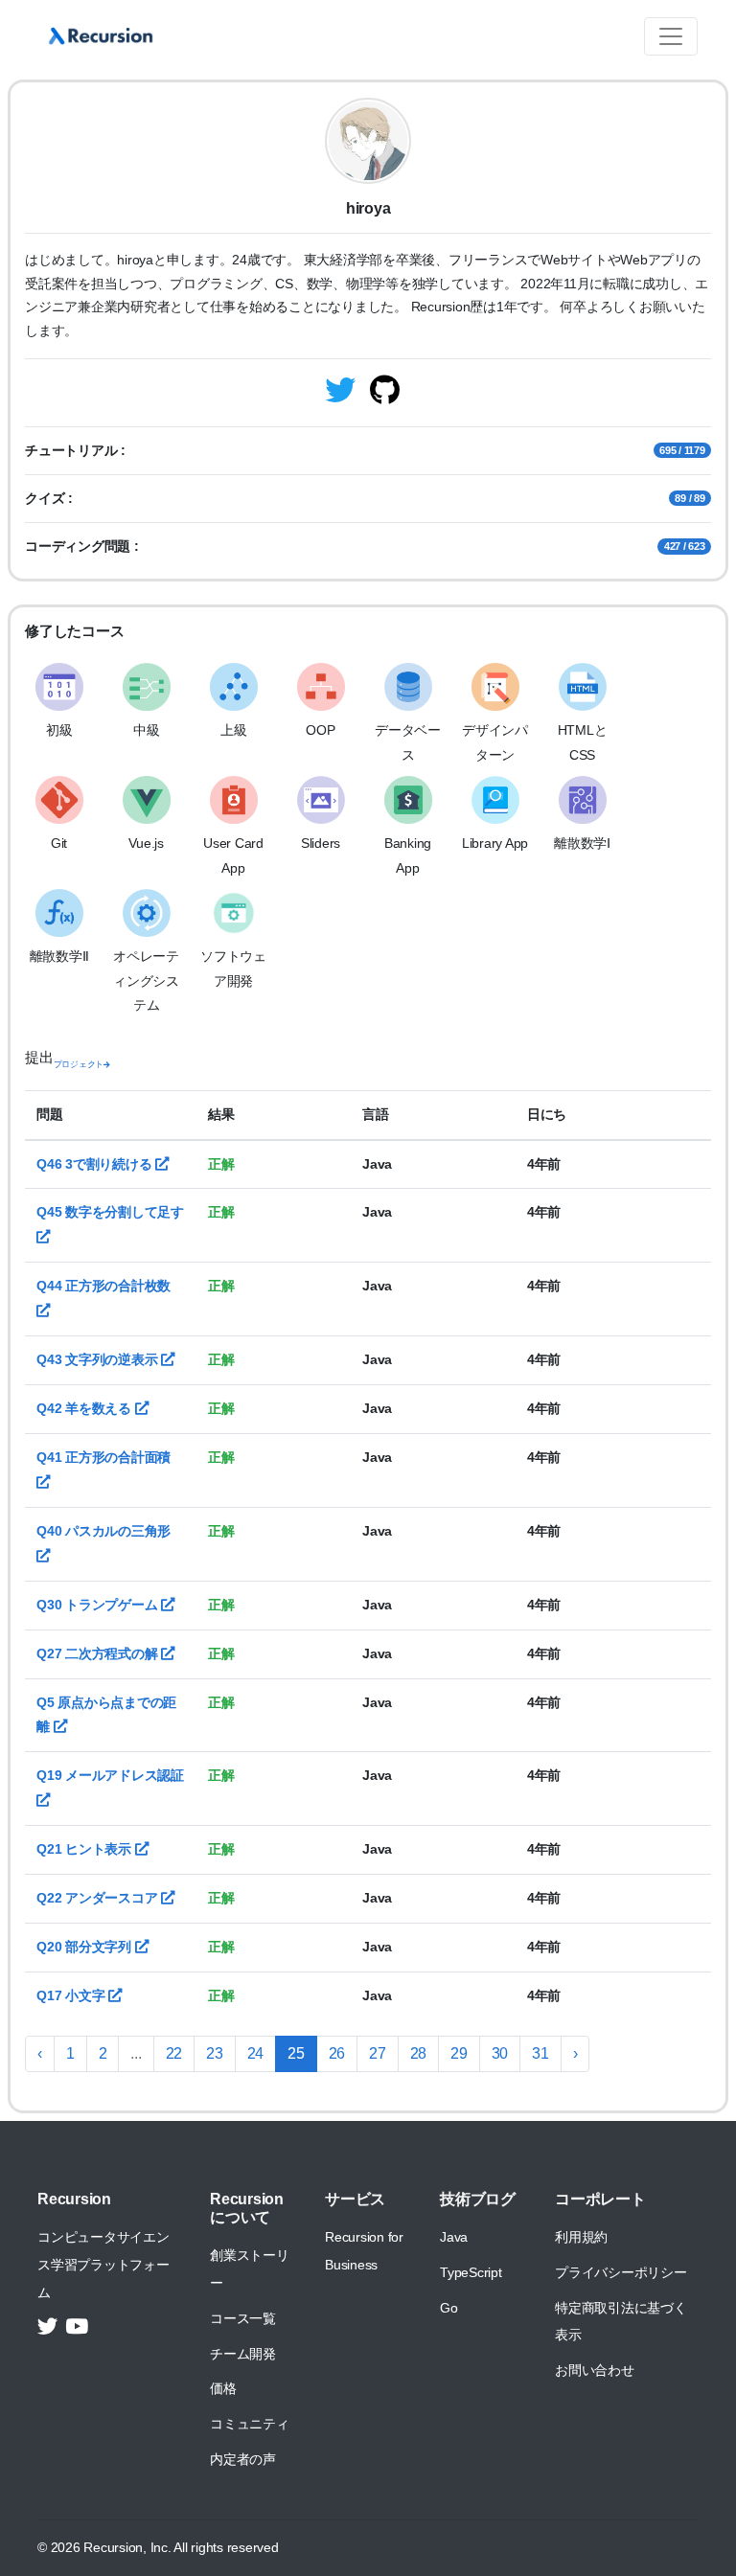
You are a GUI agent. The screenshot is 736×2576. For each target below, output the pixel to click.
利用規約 (581, 2237)
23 (215, 2053)
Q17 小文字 (72, 1995)
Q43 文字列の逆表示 (99, 1359)
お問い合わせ (595, 2370)
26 (337, 2053)
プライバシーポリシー (621, 2272)
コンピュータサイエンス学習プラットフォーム (103, 2265)
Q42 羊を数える (86, 1408)
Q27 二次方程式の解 (99, 1653)
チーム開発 (243, 2354)
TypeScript (471, 2272)
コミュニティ (250, 2424)
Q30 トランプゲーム (99, 1605)
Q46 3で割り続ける (96, 1164)
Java (454, 2237)
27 (378, 2053)
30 (500, 2053)
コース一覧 (243, 2318)
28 (419, 2053)
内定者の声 (243, 2459)
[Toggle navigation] (671, 36)
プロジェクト (79, 1064)
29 (459, 2053)
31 (540, 2053)
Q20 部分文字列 (86, 1947)
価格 (223, 2388)
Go (449, 2308)
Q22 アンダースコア (99, 1898)
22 (174, 2053)
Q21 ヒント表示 (86, 1849)
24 (256, 2053)
